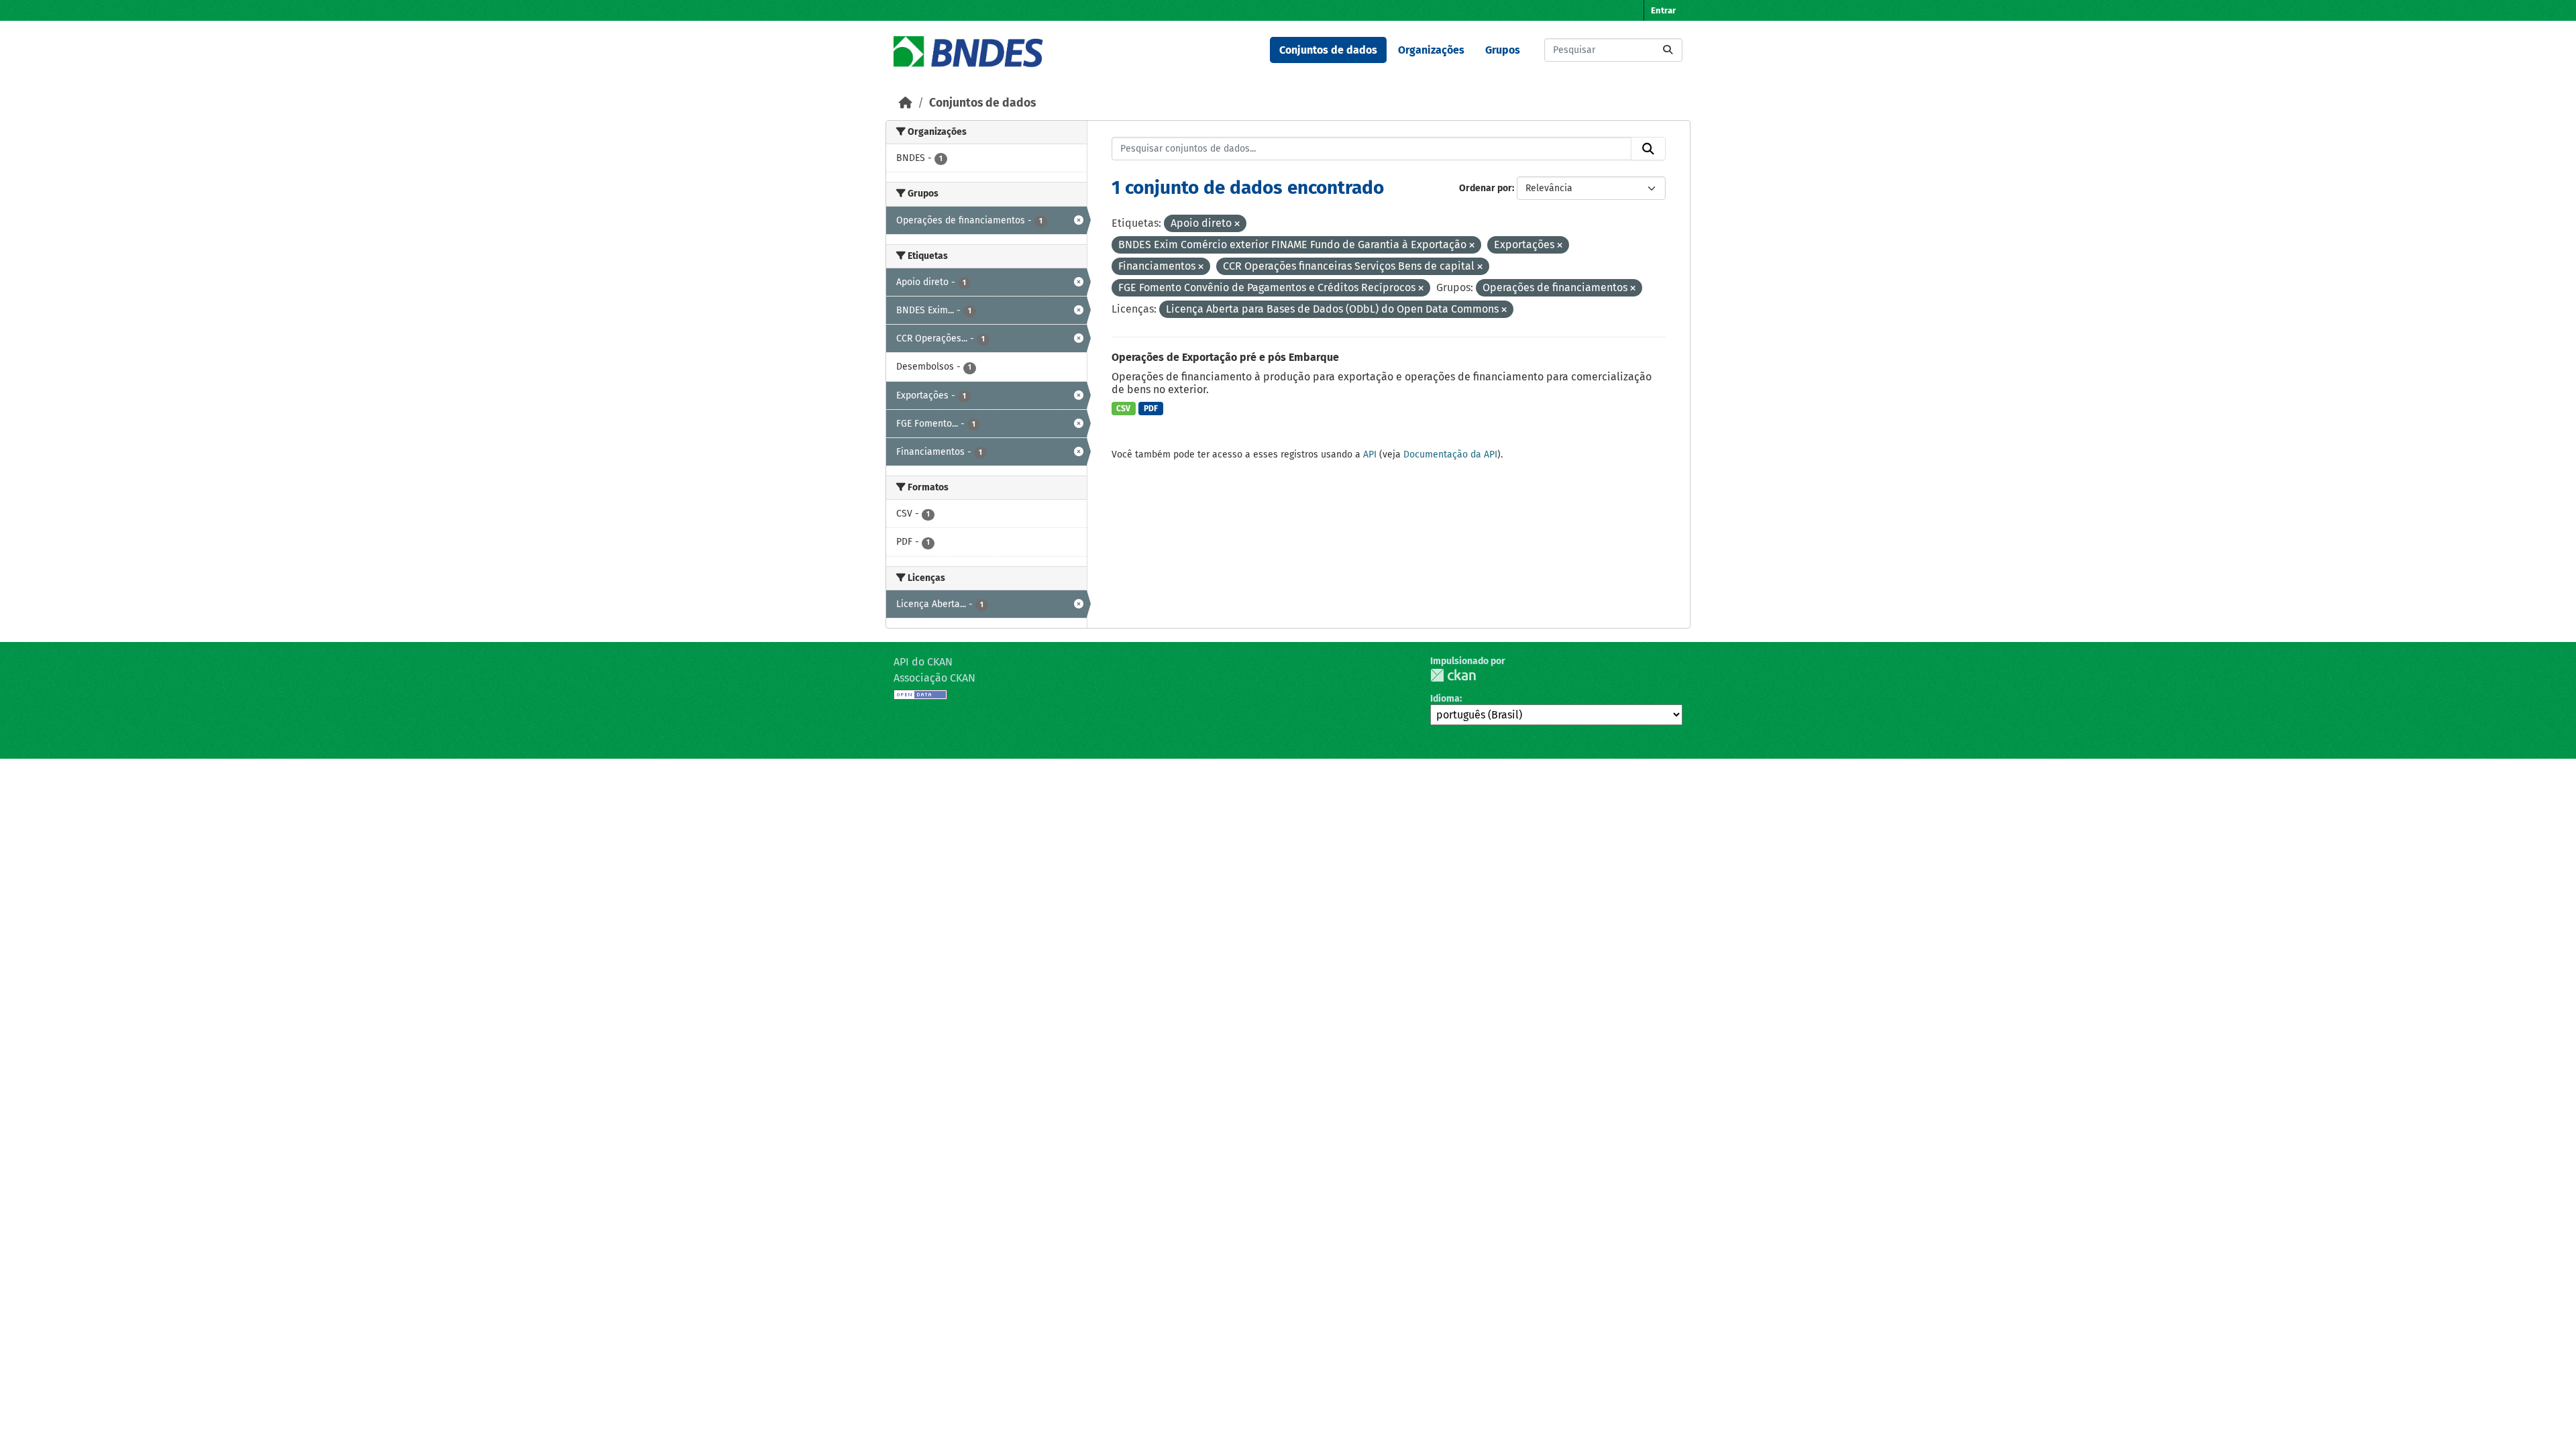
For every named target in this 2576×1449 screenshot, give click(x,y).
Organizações (1431, 50)
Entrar (1663, 10)
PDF (1151, 409)
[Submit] (1668, 50)
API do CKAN (923, 662)
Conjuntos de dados (1328, 50)
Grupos (1503, 50)
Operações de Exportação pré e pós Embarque (1225, 357)
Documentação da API (1450, 454)
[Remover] (1237, 224)
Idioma (1445, 699)
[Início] (906, 103)
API (1370, 454)
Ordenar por (1486, 188)
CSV (1123, 409)
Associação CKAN (934, 678)
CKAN (1453, 675)
